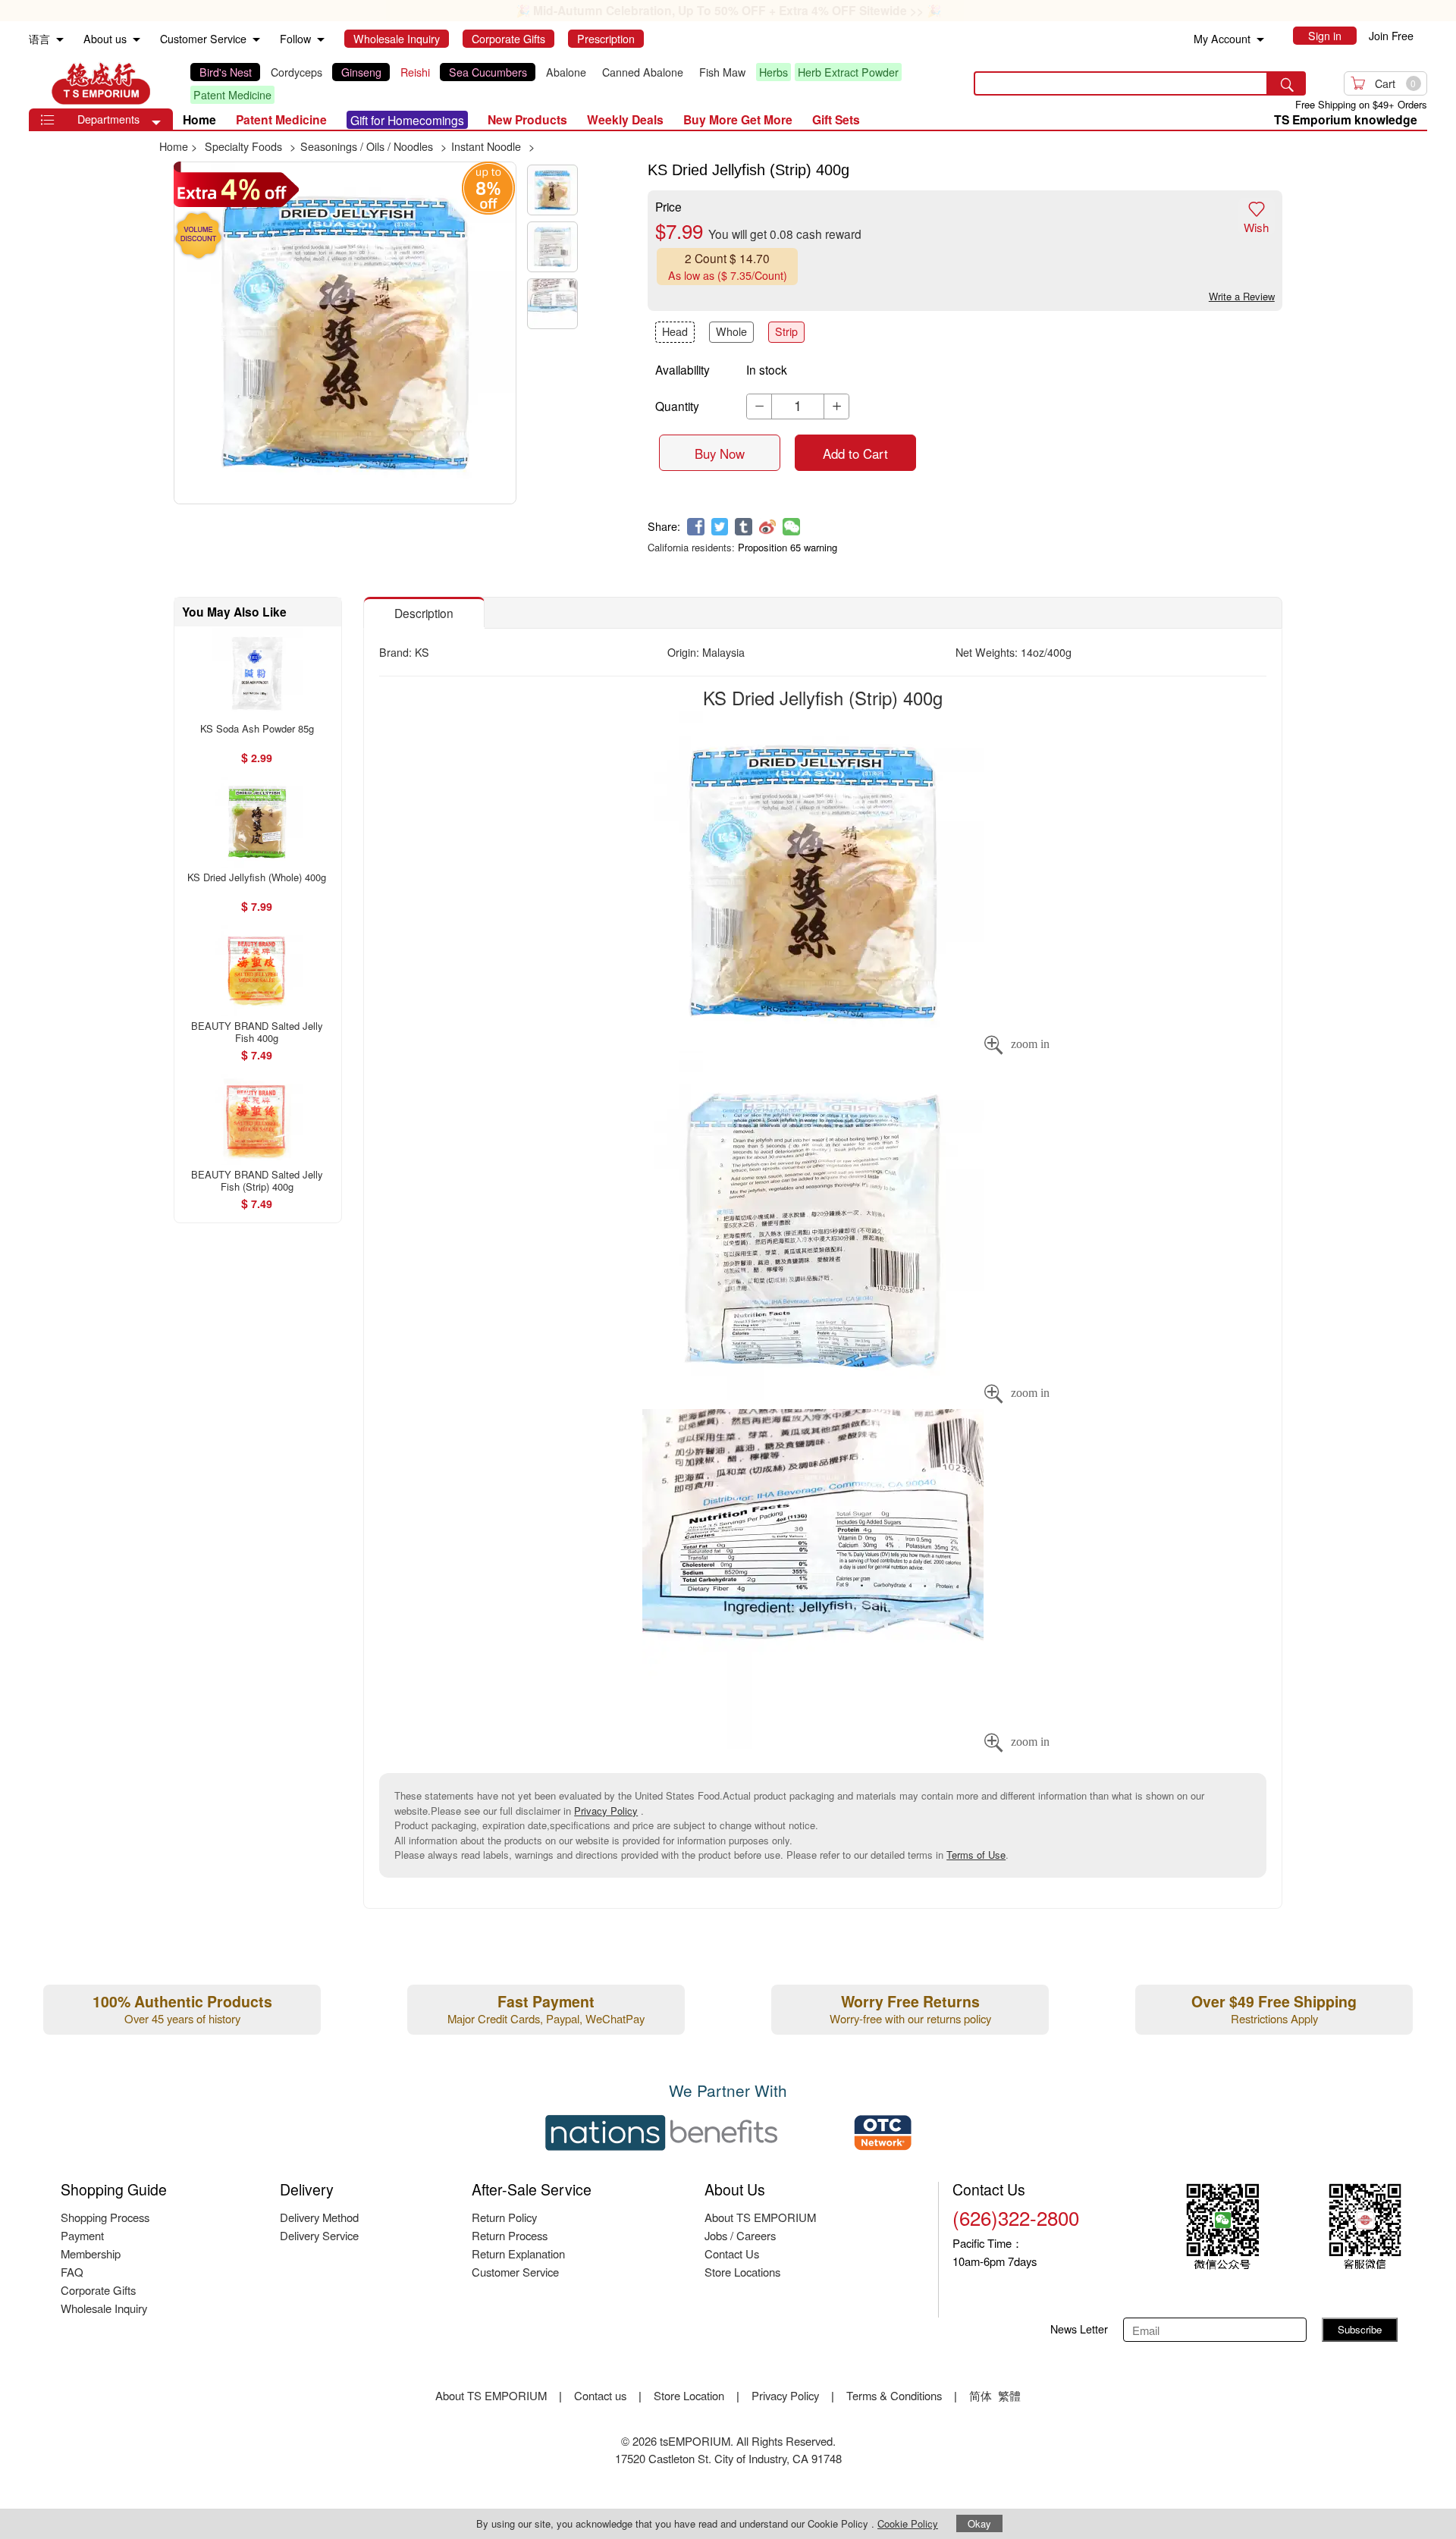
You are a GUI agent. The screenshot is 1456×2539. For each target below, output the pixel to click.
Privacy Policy (606, 1811)
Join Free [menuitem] (1391, 36)
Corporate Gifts (98, 2290)
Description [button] (424, 613)
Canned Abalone (643, 72)
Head (675, 331)
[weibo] (768, 527)
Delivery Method (319, 2217)
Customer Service (515, 2272)
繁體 (1009, 2395)
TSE (101, 83)
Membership (91, 2253)
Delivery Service (319, 2235)
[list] (569, 83)
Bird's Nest (226, 72)
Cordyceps (297, 72)
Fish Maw (722, 72)
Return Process (510, 2235)
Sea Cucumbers (488, 72)
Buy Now (720, 454)
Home (199, 119)
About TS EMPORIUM (760, 2217)
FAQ (72, 2272)
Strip (786, 331)
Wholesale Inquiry (104, 2308)
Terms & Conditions (894, 2395)
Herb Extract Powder (848, 72)
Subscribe (1360, 2329)
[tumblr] (744, 527)
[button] (156, 123)
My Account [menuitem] (1222, 39)
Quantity (677, 406)
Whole (731, 331)
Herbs (773, 72)
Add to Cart (855, 454)
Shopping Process (105, 2217)
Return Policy (504, 2217)
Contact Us (732, 2253)
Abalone (566, 72)
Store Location (689, 2395)
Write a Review (1242, 296)
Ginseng (361, 72)
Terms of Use (976, 1855)
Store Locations (742, 2272)
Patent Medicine (232, 95)
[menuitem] (60, 40)
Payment (82, 2235)
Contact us (600, 2395)
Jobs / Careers (740, 2235)
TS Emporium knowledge (1346, 119)
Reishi (415, 72)
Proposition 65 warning (788, 547)
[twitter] (720, 527)
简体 (981, 2395)
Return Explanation (518, 2253)
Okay (979, 2523)
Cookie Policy (908, 2523)
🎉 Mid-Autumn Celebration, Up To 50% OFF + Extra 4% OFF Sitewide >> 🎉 (728, 10)
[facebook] (696, 527)
